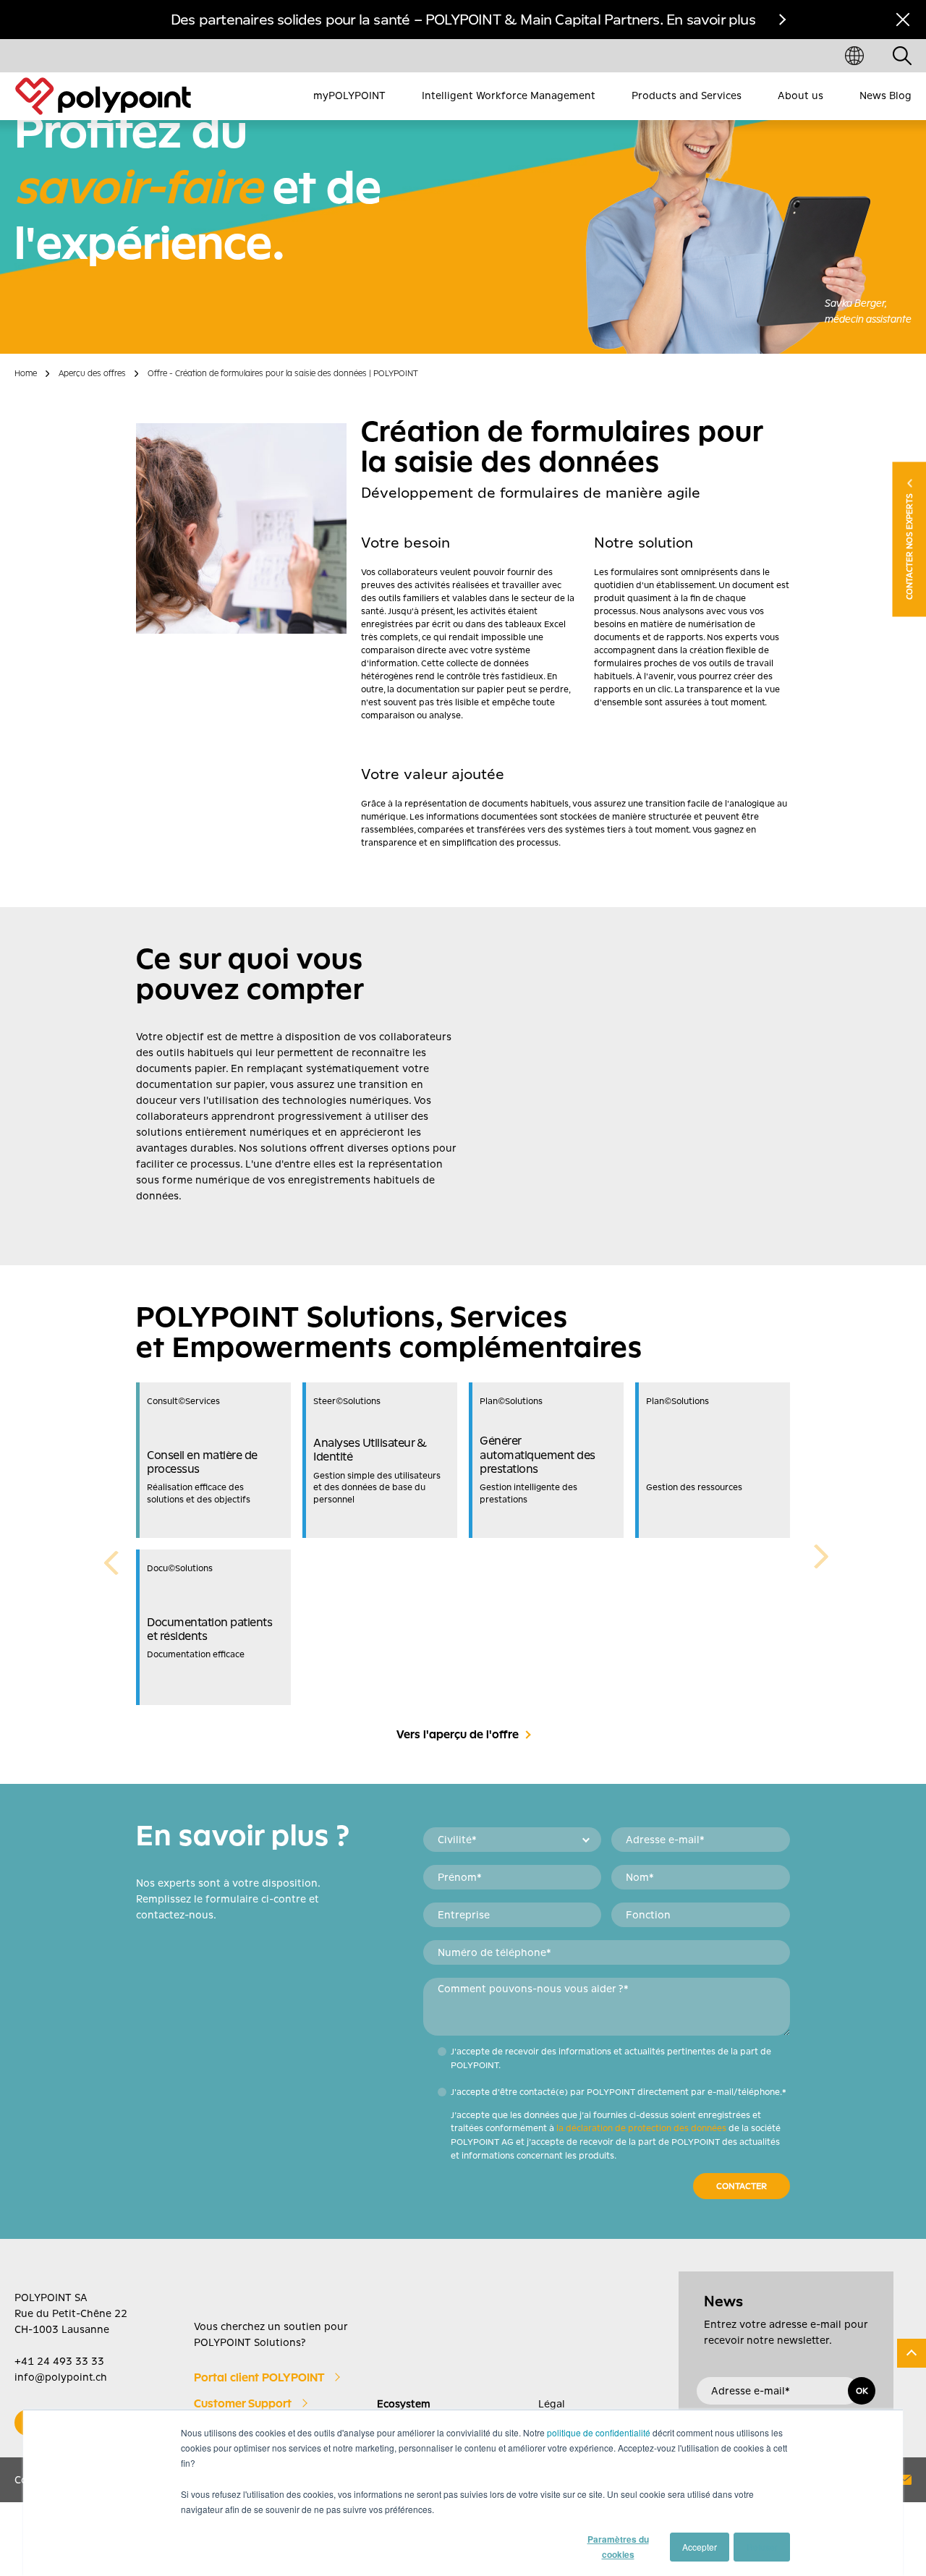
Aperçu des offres (92, 373)
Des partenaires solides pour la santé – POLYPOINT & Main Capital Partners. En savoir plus (463, 20)
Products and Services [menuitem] (687, 95)
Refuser (762, 2547)
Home (26, 373)
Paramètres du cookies (618, 2547)
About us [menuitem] (800, 95)
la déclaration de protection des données (641, 2128)
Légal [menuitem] (552, 2404)
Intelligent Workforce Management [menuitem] (509, 95)
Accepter (700, 2547)
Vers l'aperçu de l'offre (458, 1735)
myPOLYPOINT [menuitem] (349, 95)
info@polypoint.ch (61, 2377)
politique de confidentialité (599, 2432)
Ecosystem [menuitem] (404, 2404)
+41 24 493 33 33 (59, 2361)
